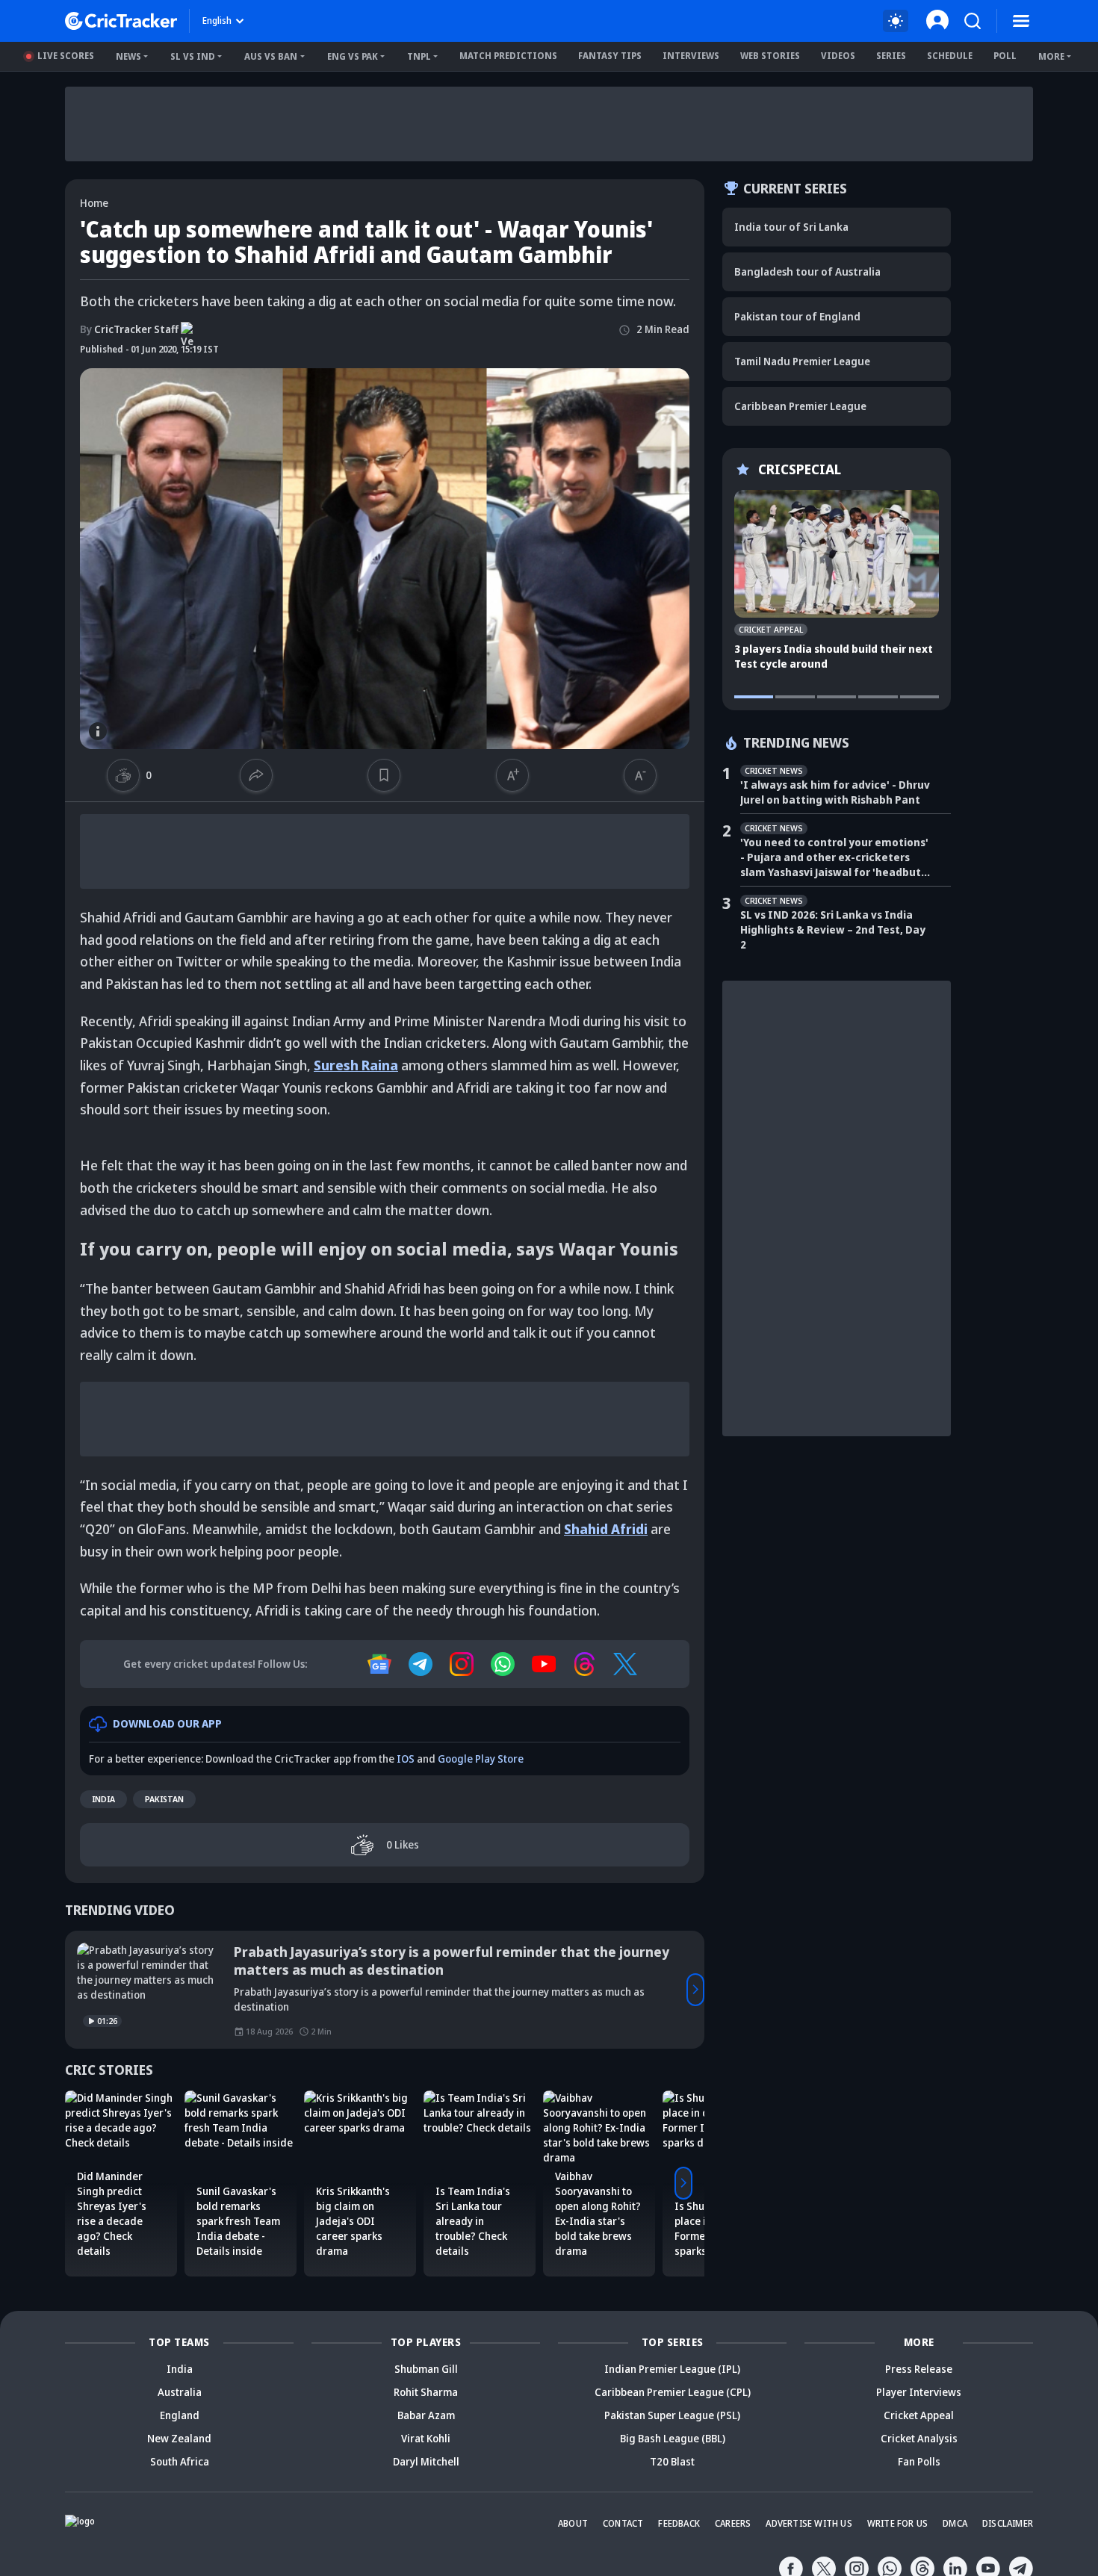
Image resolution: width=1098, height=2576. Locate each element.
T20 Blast (672, 2461)
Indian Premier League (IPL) (672, 2369)
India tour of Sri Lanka (791, 227)
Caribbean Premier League (800, 406)
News (128, 56)
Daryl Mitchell (426, 2461)
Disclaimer (1008, 2523)
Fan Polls (919, 2461)
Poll (1005, 56)
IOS (406, 1759)
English (217, 21)
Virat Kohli (426, 2438)
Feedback (679, 2523)
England (180, 2415)
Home (94, 203)
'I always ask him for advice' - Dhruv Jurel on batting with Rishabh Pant (835, 792)
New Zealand (179, 2438)
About (573, 2523)
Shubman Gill (426, 2369)
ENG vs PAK (353, 56)
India (103, 1799)
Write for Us (897, 2523)
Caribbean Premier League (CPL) (673, 2392)
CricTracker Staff (129, 329)
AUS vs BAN (271, 56)
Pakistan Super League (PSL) (672, 2415)
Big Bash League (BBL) (673, 2438)
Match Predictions (508, 56)
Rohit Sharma (426, 2392)
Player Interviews (919, 2392)
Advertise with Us (809, 2523)
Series (891, 56)
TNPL (419, 56)
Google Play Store (481, 1759)
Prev (74, 1990)
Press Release (919, 2369)
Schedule (950, 56)
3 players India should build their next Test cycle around (834, 656)
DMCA (955, 2523)
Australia (180, 2392)
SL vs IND (193, 56)
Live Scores (66, 56)
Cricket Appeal (919, 2415)
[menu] (1021, 21)
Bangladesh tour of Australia (807, 271)
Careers (733, 2523)
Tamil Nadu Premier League (802, 361)
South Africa (180, 2461)
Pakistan (164, 1799)
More (1051, 56)
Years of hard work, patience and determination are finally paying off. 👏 (463, 1961)
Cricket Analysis (919, 2438)
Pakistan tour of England (797, 316)
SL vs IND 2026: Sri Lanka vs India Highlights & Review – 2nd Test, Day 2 (833, 929)
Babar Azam (426, 2415)
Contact (623, 2523)
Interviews (691, 56)
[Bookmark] (384, 775)
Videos (838, 56)
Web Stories (770, 56)
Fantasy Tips (610, 56)
